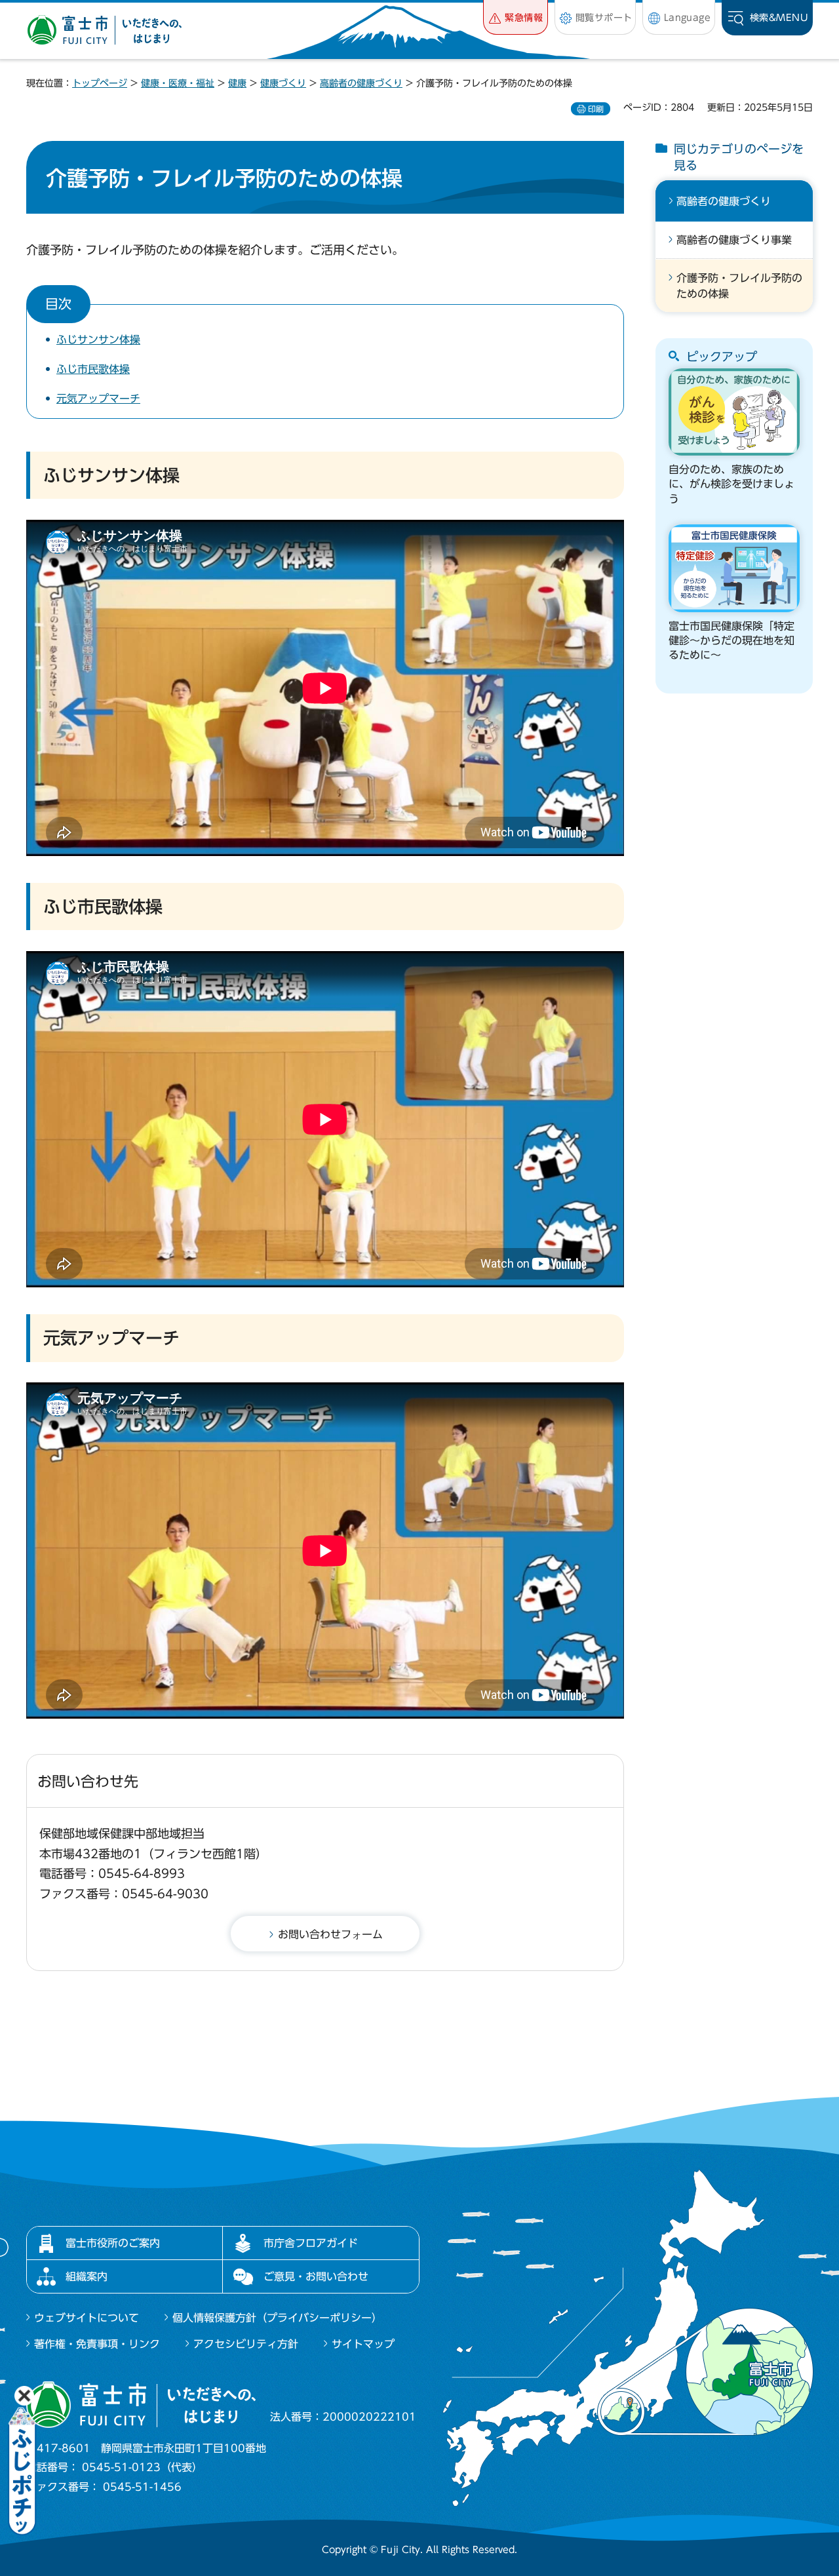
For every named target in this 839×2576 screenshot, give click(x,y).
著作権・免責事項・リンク (97, 2344)
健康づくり (283, 83)
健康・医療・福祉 (178, 83)
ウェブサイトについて (87, 2318)
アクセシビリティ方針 (246, 2344)
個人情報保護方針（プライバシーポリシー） (277, 2318)
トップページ (100, 83)
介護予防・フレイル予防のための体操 (739, 286)
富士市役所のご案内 (113, 2243)
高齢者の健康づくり (361, 83)
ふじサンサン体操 (98, 340)
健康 (237, 83)
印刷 (596, 109)
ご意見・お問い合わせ (316, 2276)
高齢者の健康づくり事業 (734, 240)
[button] (516, 17)
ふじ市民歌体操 (93, 369)
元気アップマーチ (98, 399)
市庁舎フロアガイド (311, 2243)
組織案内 (87, 2276)
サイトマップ (363, 2344)
